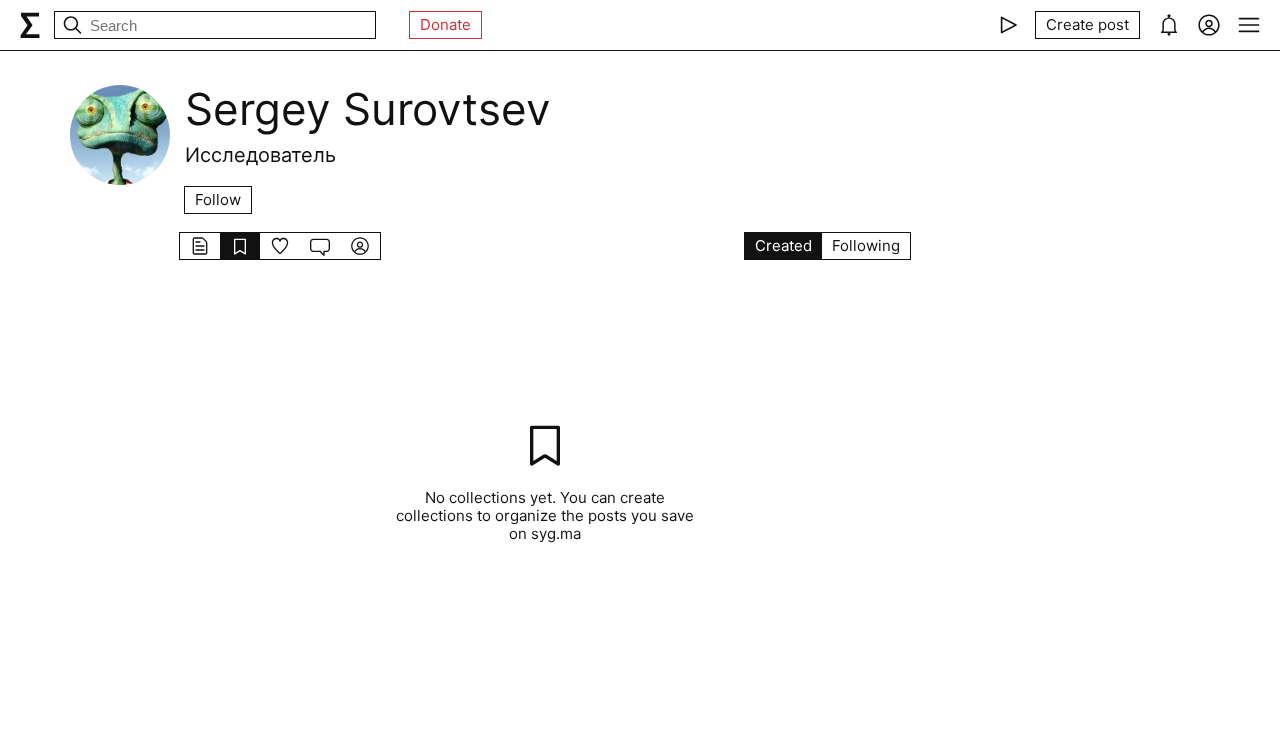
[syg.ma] (30, 25)
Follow (218, 199)
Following (866, 245)
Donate (445, 24)
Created (783, 245)
